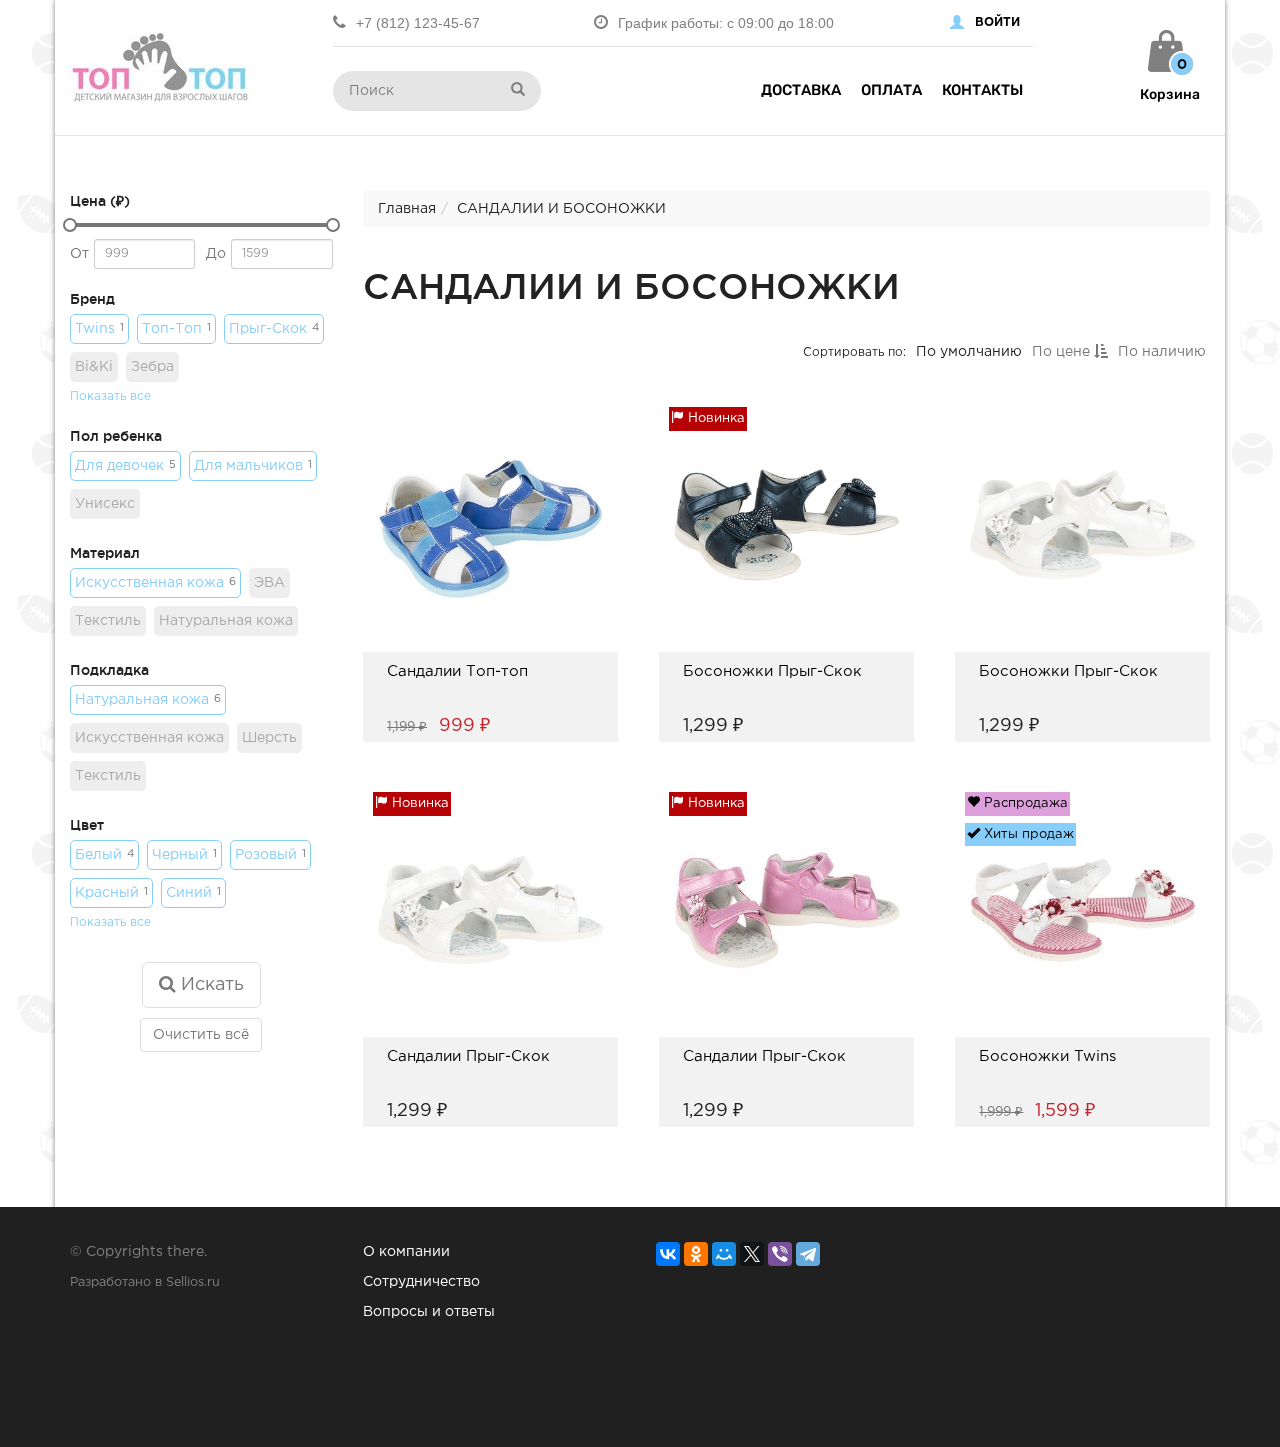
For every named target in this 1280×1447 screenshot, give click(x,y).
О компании (406, 1252)
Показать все (110, 396)
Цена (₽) (100, 201)
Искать (210, 985)
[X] (752, 1254)
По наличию (1161, 352)
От (79, 254)
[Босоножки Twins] (1047, 1082)
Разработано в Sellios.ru (145, 1282)
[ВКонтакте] (668, 1254)
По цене (1062, 352)
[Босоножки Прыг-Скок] (772, 697)
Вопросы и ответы (429, 1312)
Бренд (92, 299)
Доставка (801, 90)
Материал (105, 553)
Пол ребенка (116, 436)
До (216, 254)
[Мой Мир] (724, 1254)
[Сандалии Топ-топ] (457, 697)
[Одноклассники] (696, 1254)
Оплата (891, 90)
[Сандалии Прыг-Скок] (468, 1082)
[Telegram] (808, 1254)
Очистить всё (201, 1035)
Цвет (87, 825)
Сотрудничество (421, 1282)
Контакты (982, 90)
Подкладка (109, 670)
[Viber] (780, 1254)
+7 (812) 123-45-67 (418, 23)
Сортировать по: (853, 351)
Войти (997, 22)
